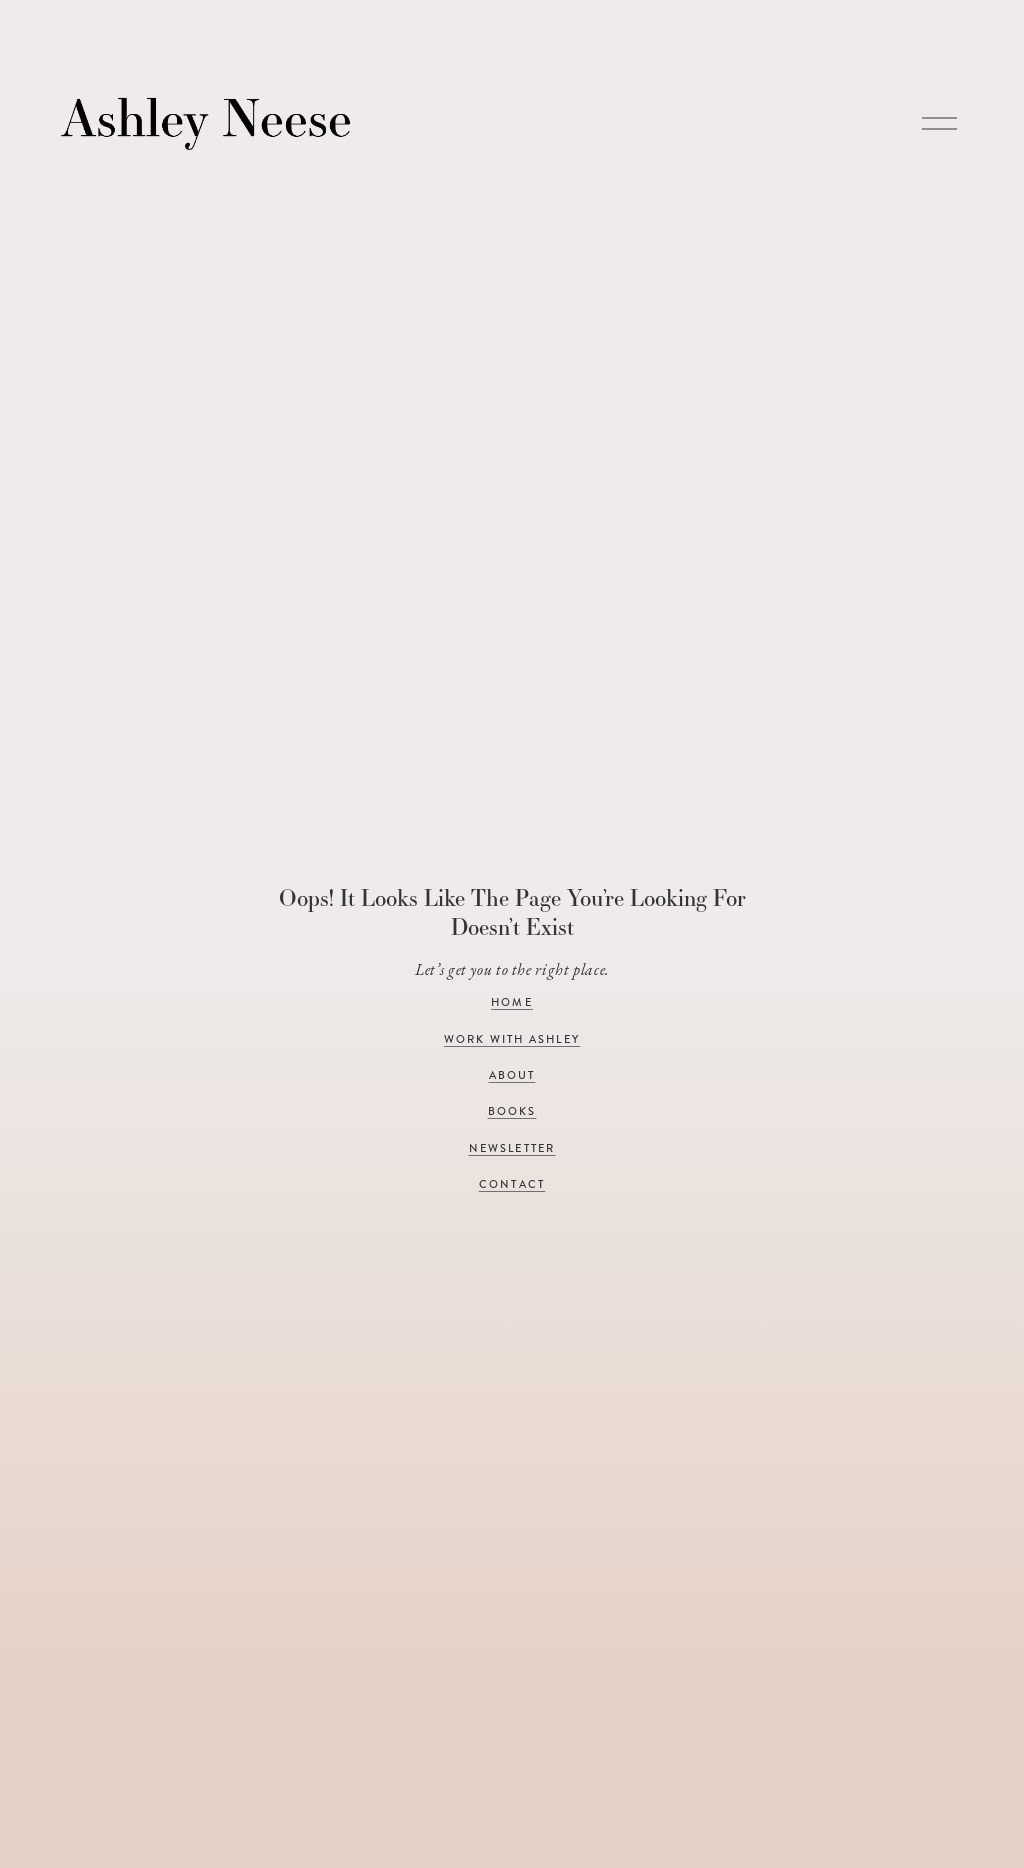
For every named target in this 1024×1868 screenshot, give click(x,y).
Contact (512, 1184)
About (512, 1075)
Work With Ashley (512, 1039)
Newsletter (512, 1148)
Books (512, 1111)
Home (512, 1002)
